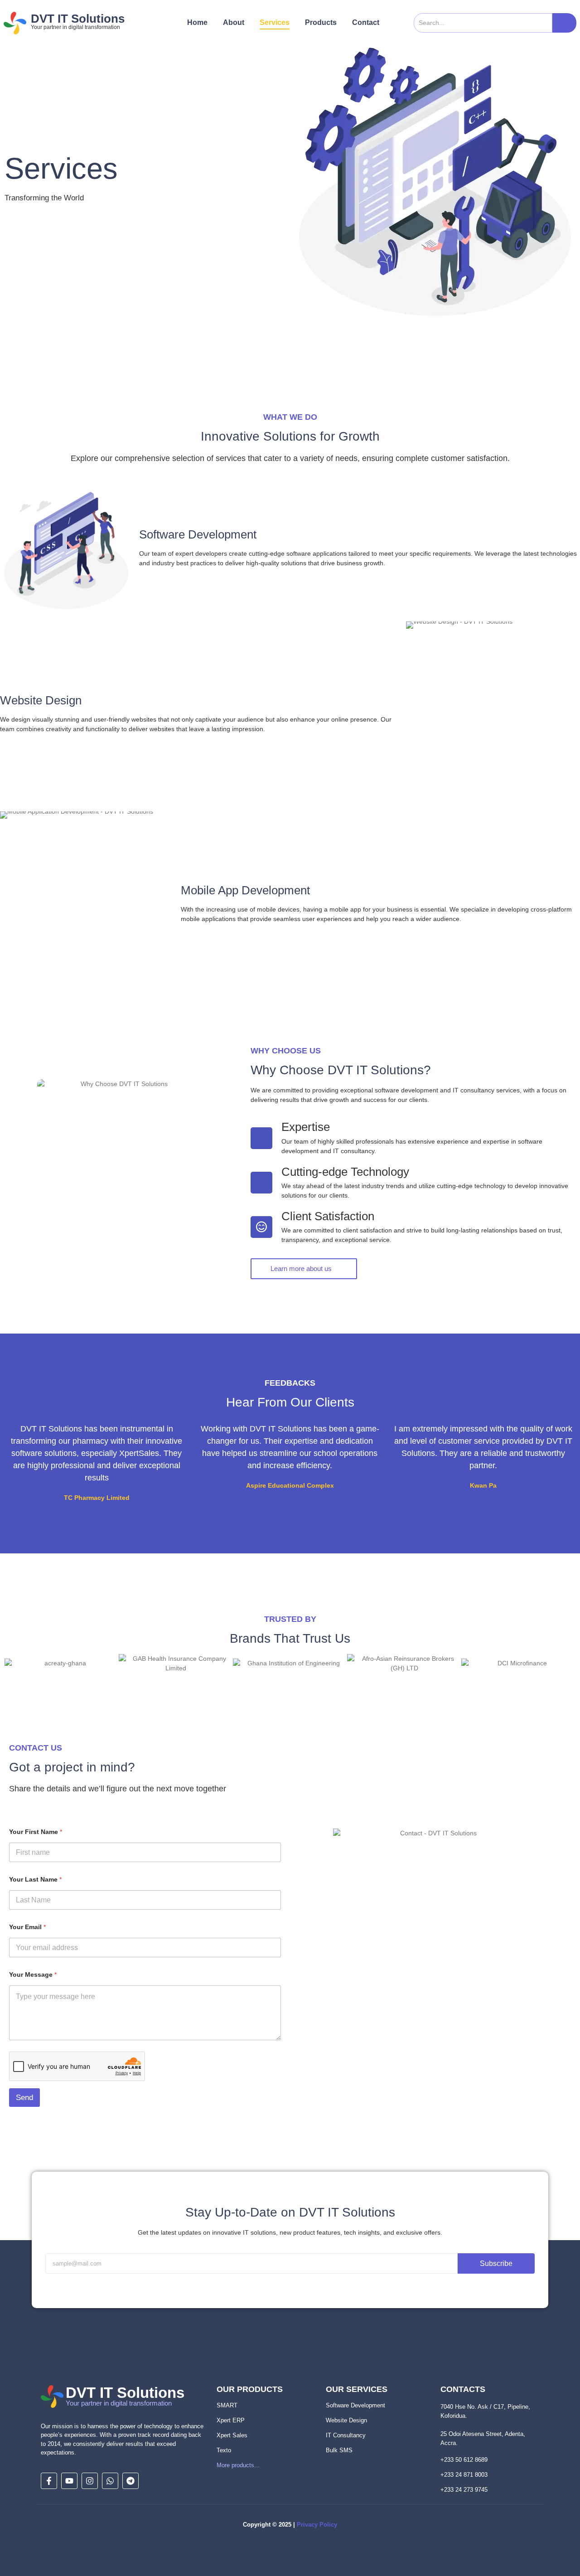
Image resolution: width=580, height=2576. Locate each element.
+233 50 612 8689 (464, 2460)
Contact (366, 22)
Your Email (27, 1927)
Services (275, 22)
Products (321, 22)
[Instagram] (90, 2481)
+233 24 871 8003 (464, 2475)
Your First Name (36, 1832)
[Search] (564, 23)
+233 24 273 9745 (464, 2490)
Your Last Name (35, 1879)
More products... (238, 2465)
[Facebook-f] (49, 2481)
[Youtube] (69, 2481)
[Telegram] (130, 2481)
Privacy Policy (317, 2525)
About (234, 22)
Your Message (33, 1974)
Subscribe (496, 2263)
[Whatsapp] (110, 2481)
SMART (227, 2405)
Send (24, 2098)
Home (197, 22)
